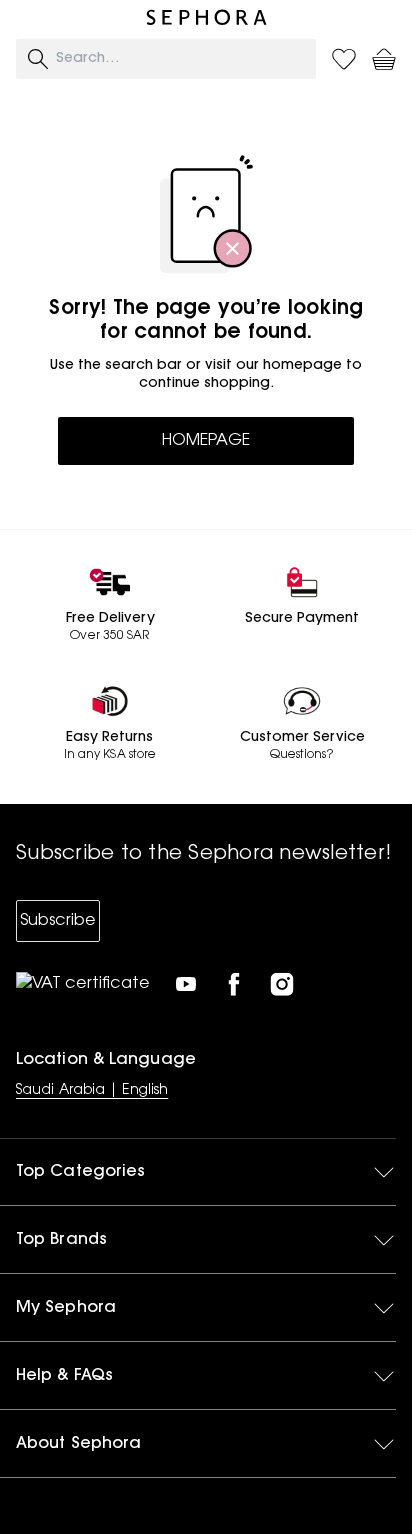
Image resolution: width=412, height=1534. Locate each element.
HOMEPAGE (206, 441)
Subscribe (58, 921)
